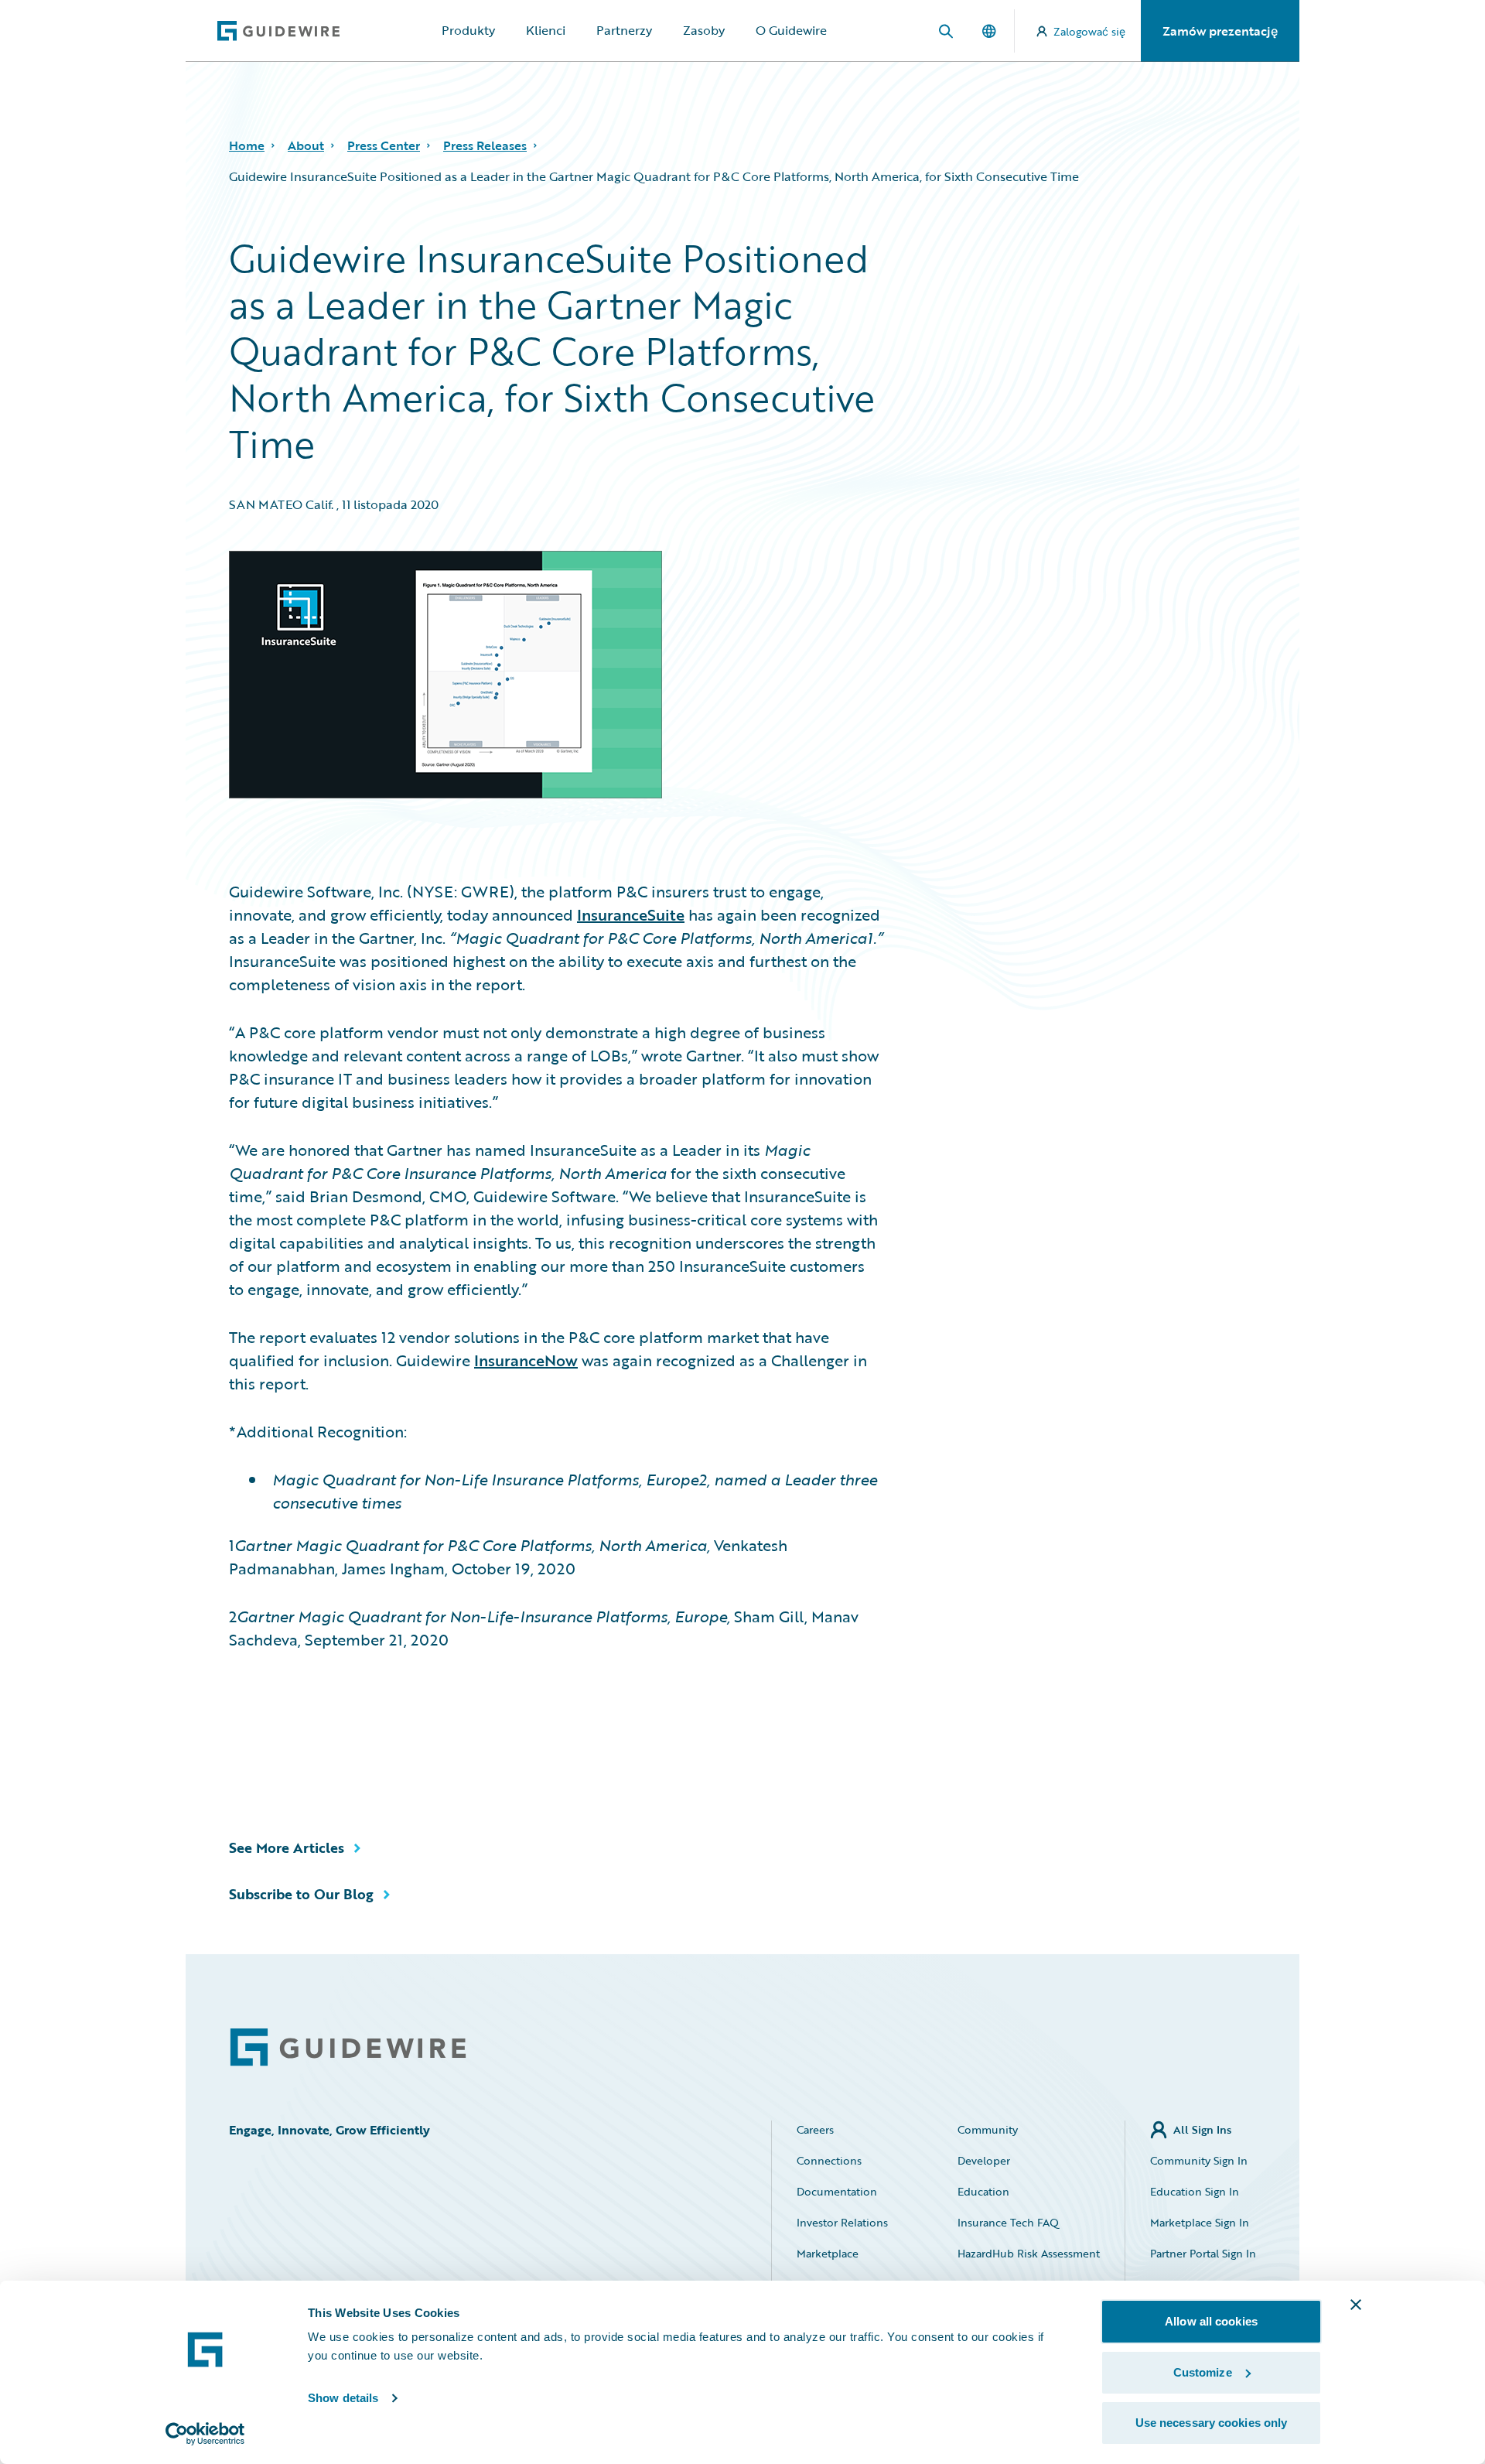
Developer (984, 2160)
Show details (343, 2398)
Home (247, 145)
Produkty (468, 30)
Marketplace (828, 2253)
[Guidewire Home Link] (348, 2047)
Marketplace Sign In (1200, 2222)
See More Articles (287, 1847)
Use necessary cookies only (1212, 2423)
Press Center (384, 145)
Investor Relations (842, 2222)
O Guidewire (791, 30)
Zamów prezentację (1220, 31)
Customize (1203, 2372)
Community (988, 2129)
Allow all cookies (1211, 2321)
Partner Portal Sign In (1203, 2253)
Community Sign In (1199, 2160)
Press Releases (485, 145)
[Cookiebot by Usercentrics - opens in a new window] (205, 2434)
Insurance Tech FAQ (1008, 2222)
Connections (829, 2160)
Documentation (837, 2191)
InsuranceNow (526, 1360)
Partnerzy (624, 30)
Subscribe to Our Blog (301, 1894)
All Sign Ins (1202, 2129)
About (306, 145)
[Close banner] (1356, 2305)
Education (983, 2191)
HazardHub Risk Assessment (1029, 2253)
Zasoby (704, 30)
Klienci (546, 30)
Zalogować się (1089, 31)
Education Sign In (1195, 2191)
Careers (815, 2129)
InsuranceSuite (631, 914)
